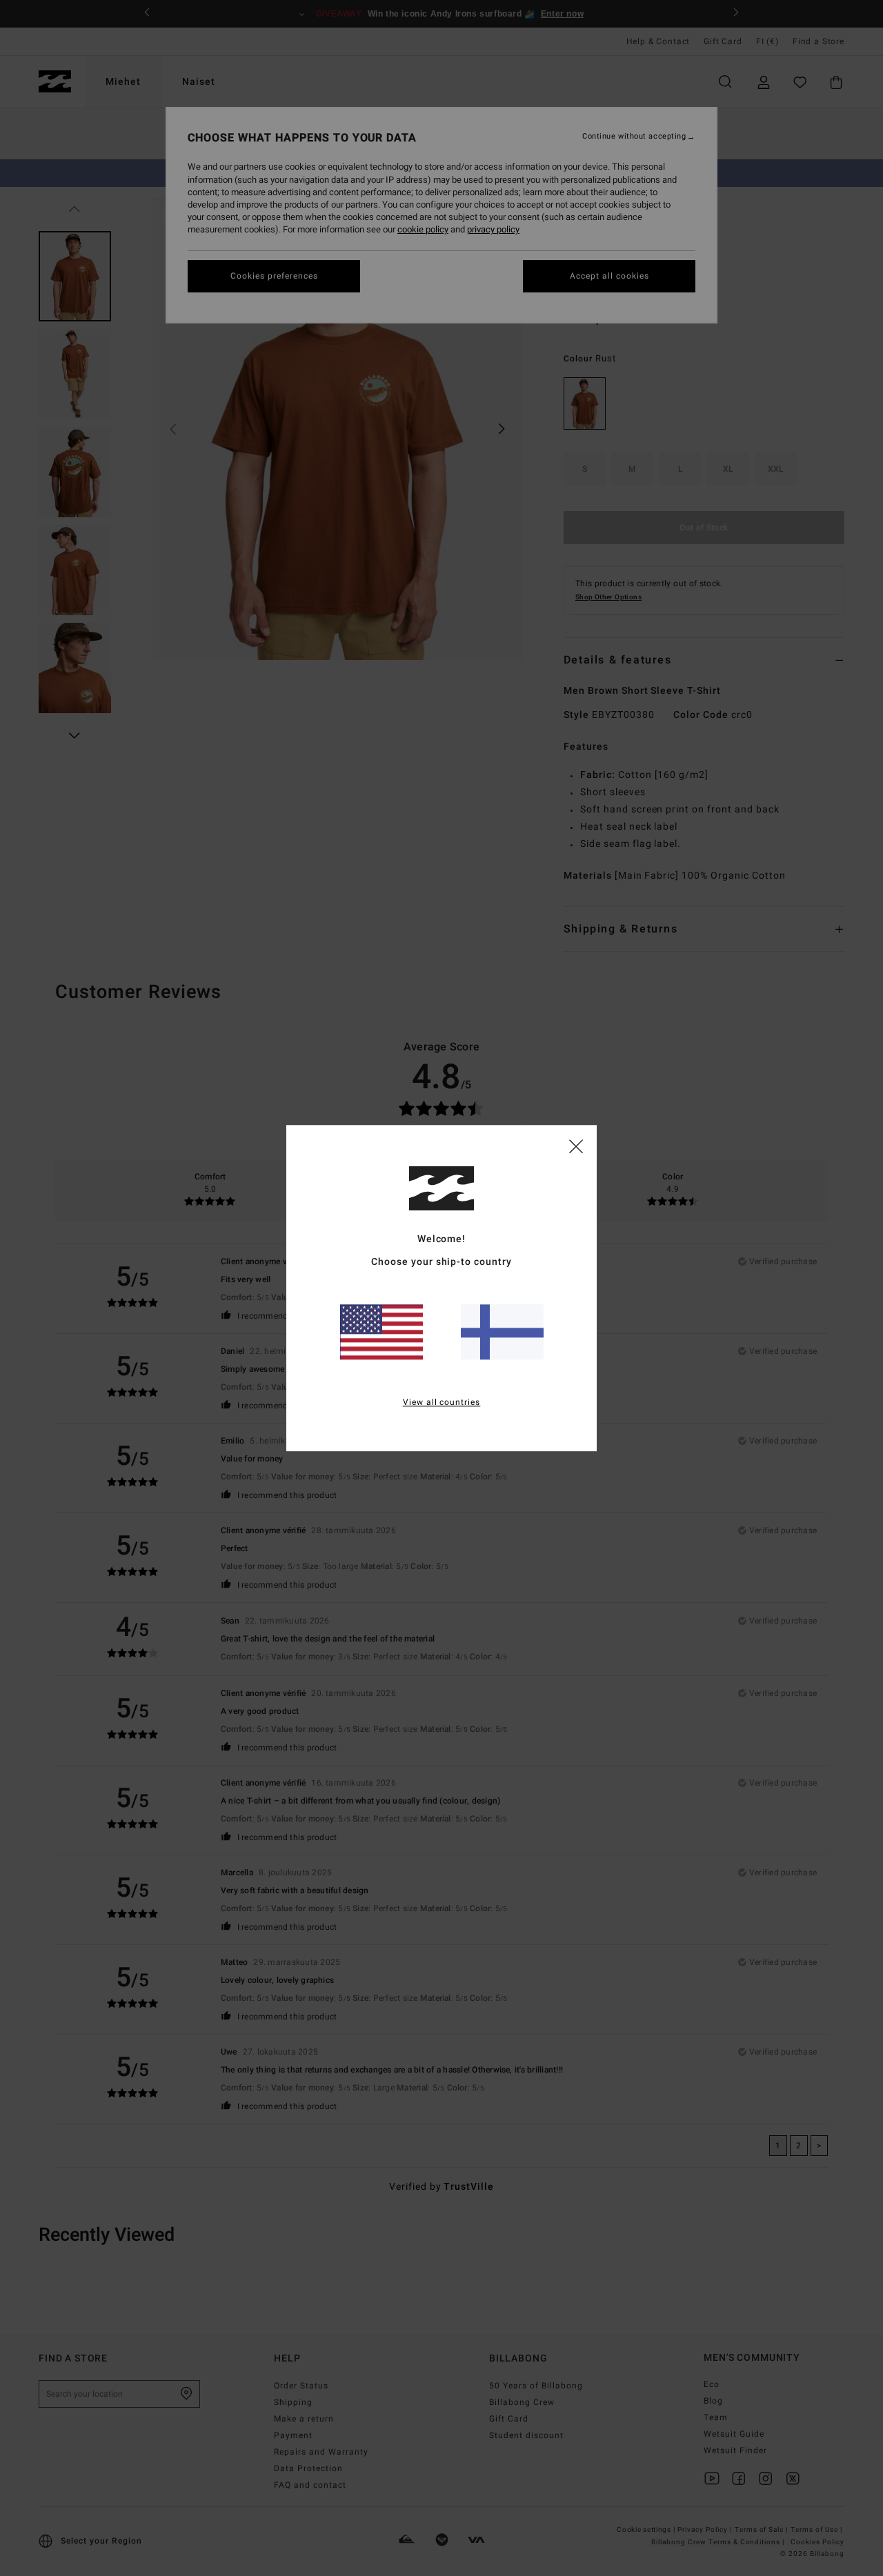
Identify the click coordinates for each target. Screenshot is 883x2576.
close (576, 1146)
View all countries (442, 1402)
